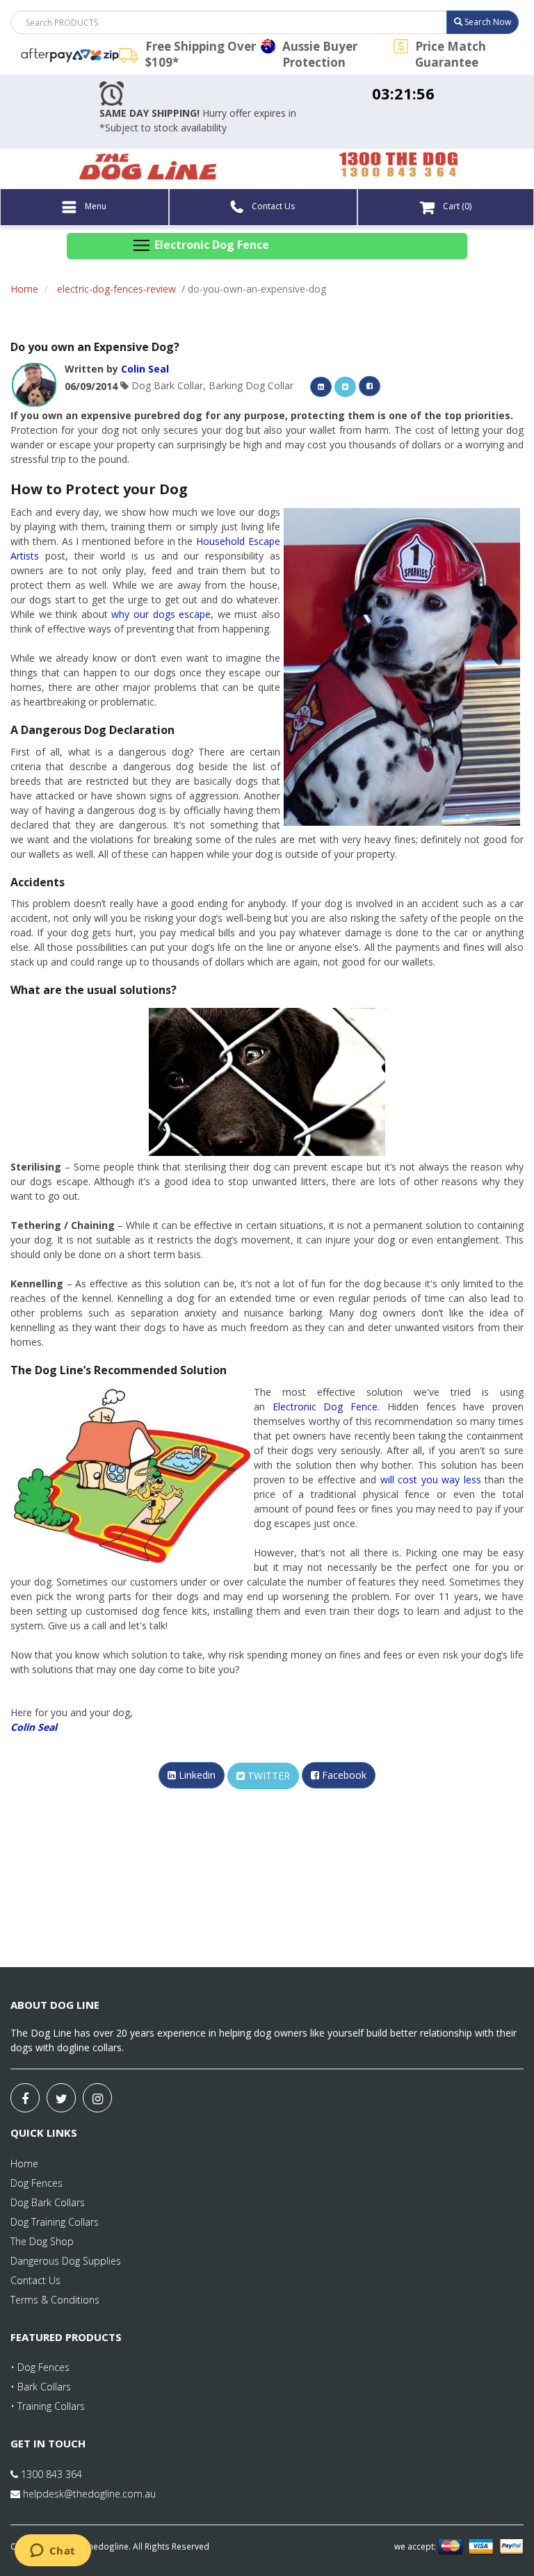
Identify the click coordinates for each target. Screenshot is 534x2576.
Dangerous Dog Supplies (66, 2261)
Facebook (343, 1775)
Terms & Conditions (55, 2300)
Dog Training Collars (55, 2222)
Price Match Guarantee (451, 54)
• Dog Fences (40, 2367)
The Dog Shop (42, 2241)
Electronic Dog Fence (325, 1407)
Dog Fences (37, 2183)
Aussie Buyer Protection (320, 54)
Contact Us (272, 206)
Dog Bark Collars (48, 2202)
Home (24, 289)
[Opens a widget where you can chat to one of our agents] (52, 2552)
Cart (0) (456, 206)
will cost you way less (431, 1479)
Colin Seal (145, 369)
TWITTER (267, 1776)
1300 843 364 (50, 2474)
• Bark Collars (41, 2387)
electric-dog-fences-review (116, 289)
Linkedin (196, 1775)
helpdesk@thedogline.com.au (89, 2494)
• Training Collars (48, 2406)
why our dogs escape (161, 614)
